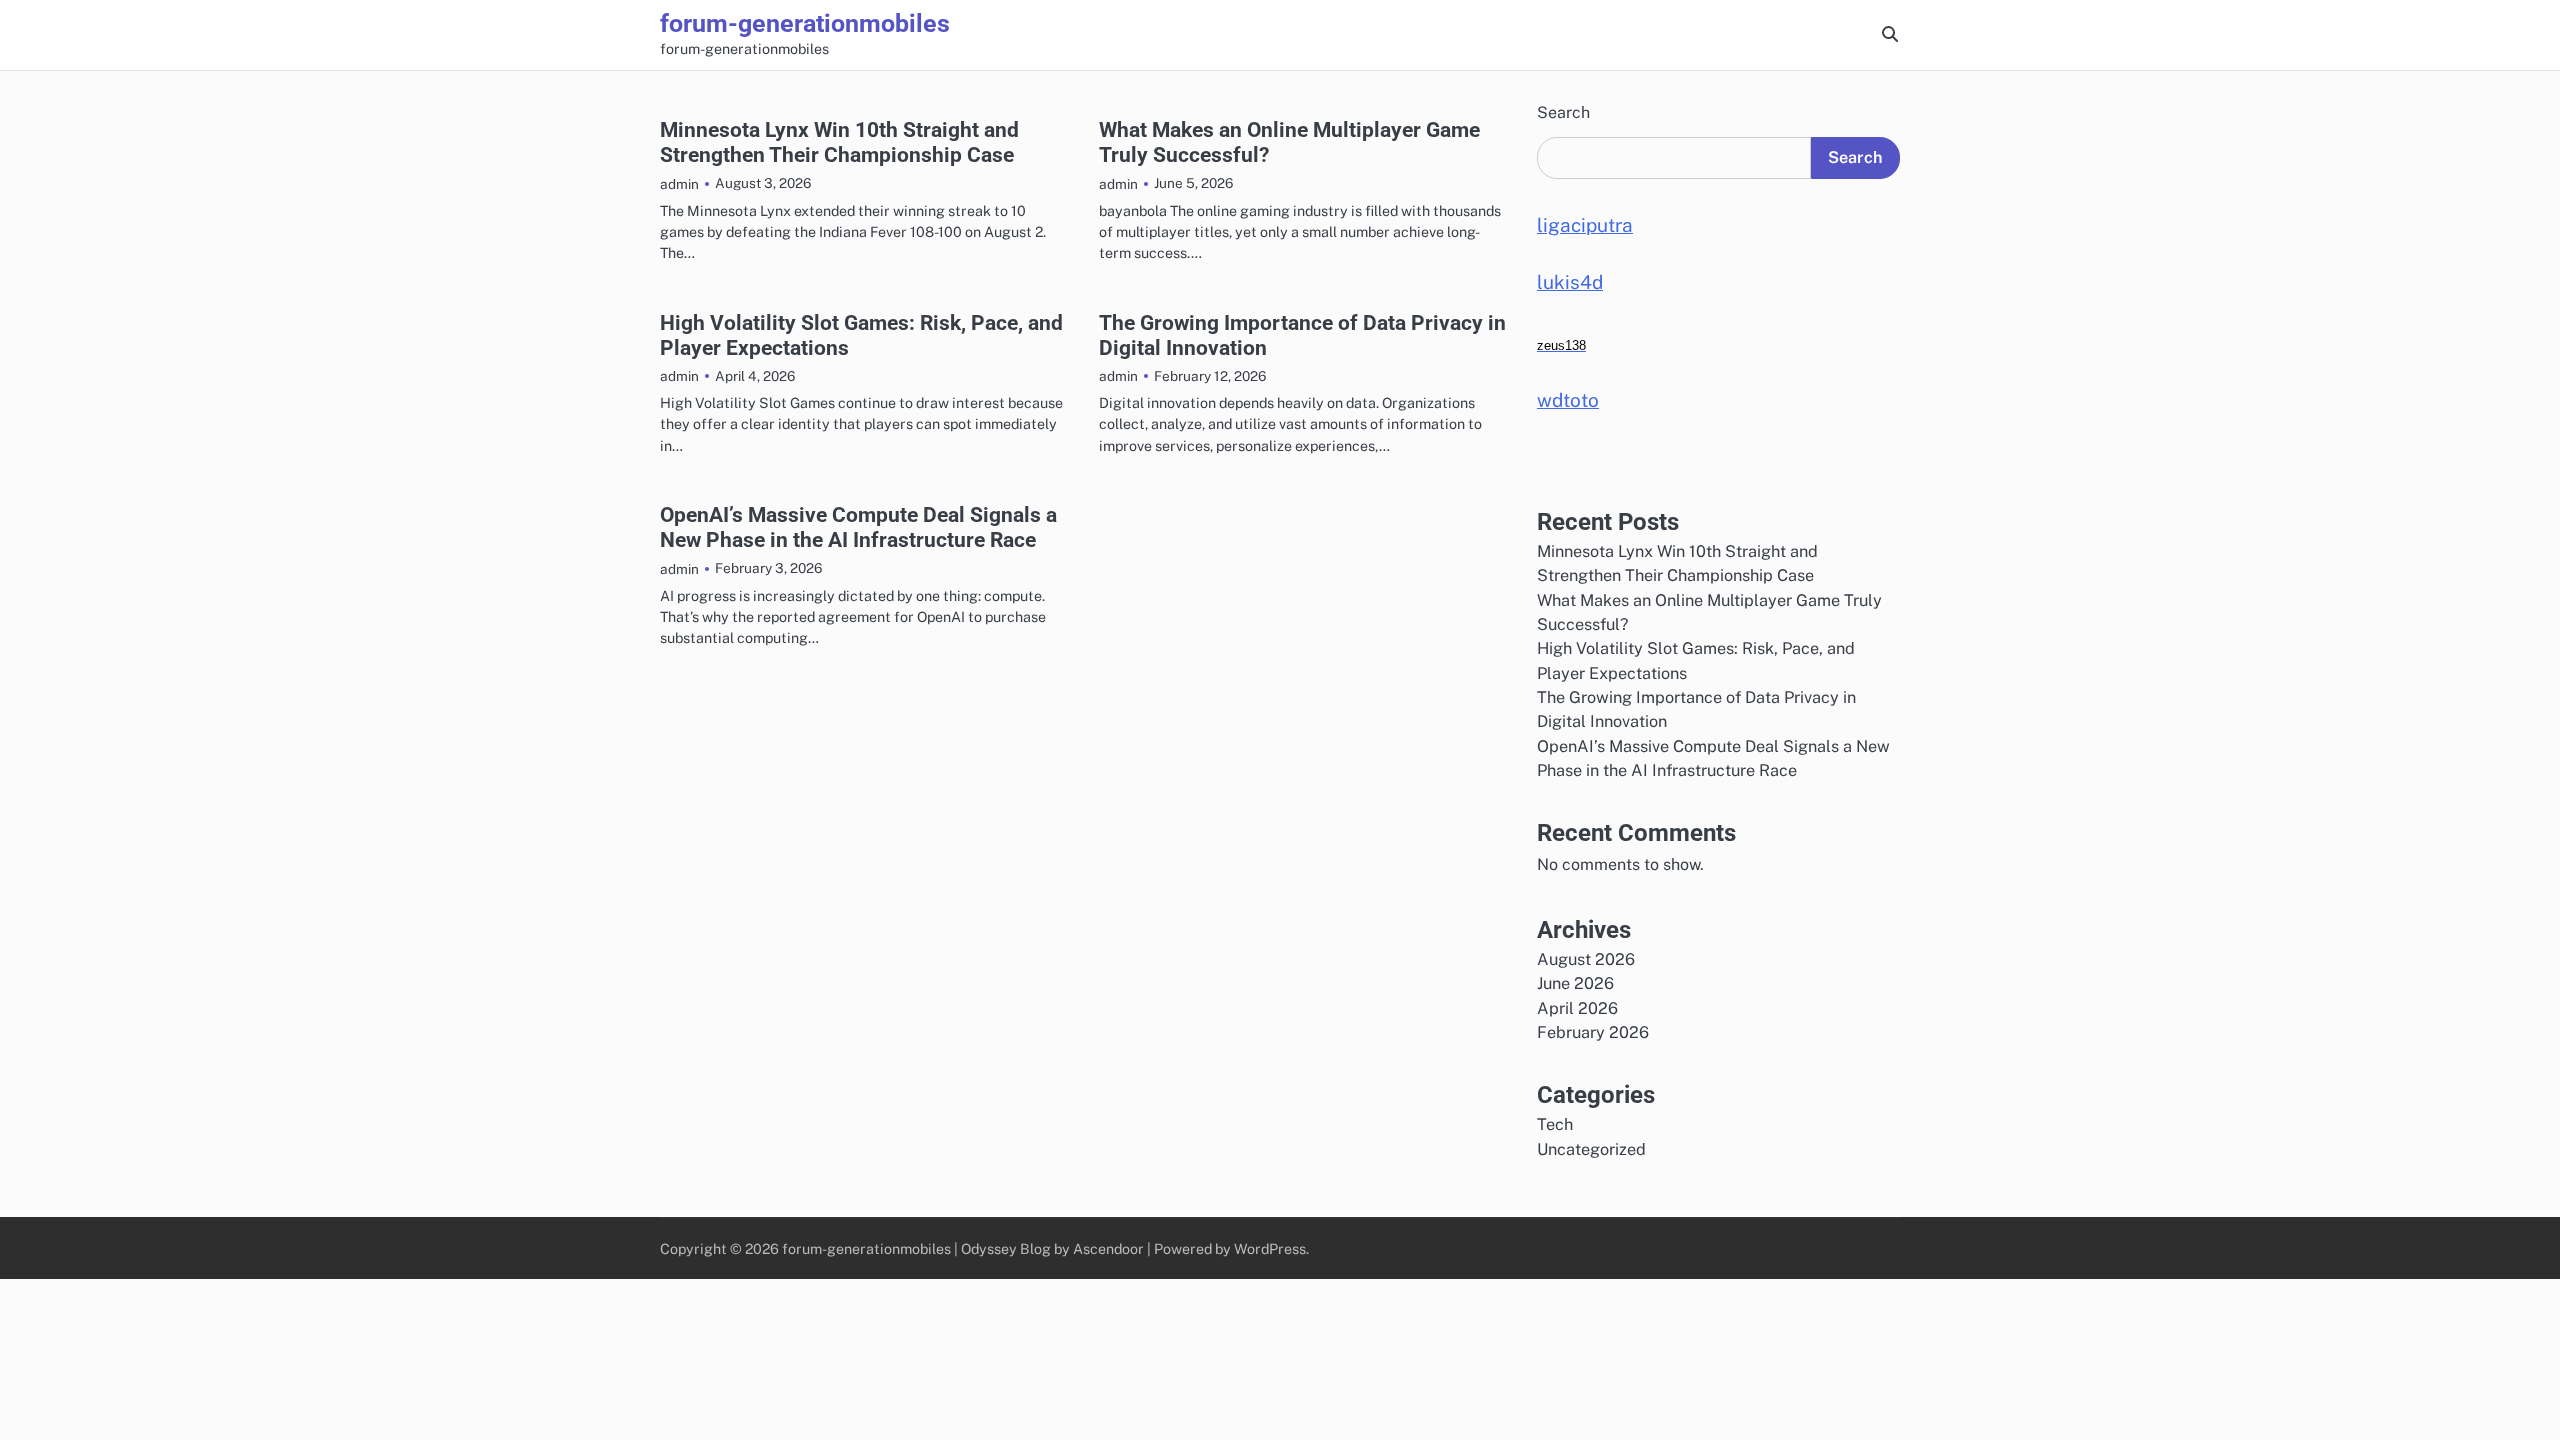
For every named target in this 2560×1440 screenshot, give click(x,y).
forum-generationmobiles (805, 23)
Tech (1555, 1124)
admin (679, 184)
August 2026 (1586, 959)
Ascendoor (1108, 1248)
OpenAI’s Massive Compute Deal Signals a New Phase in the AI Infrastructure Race (858, 527)
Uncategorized (1591, 1149)
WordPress (1270, 1248)
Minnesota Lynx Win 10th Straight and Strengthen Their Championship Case (839, 142)
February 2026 (1593, 1032)
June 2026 (1575, 983)
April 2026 (1577, 1008)
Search (1563, 112)
